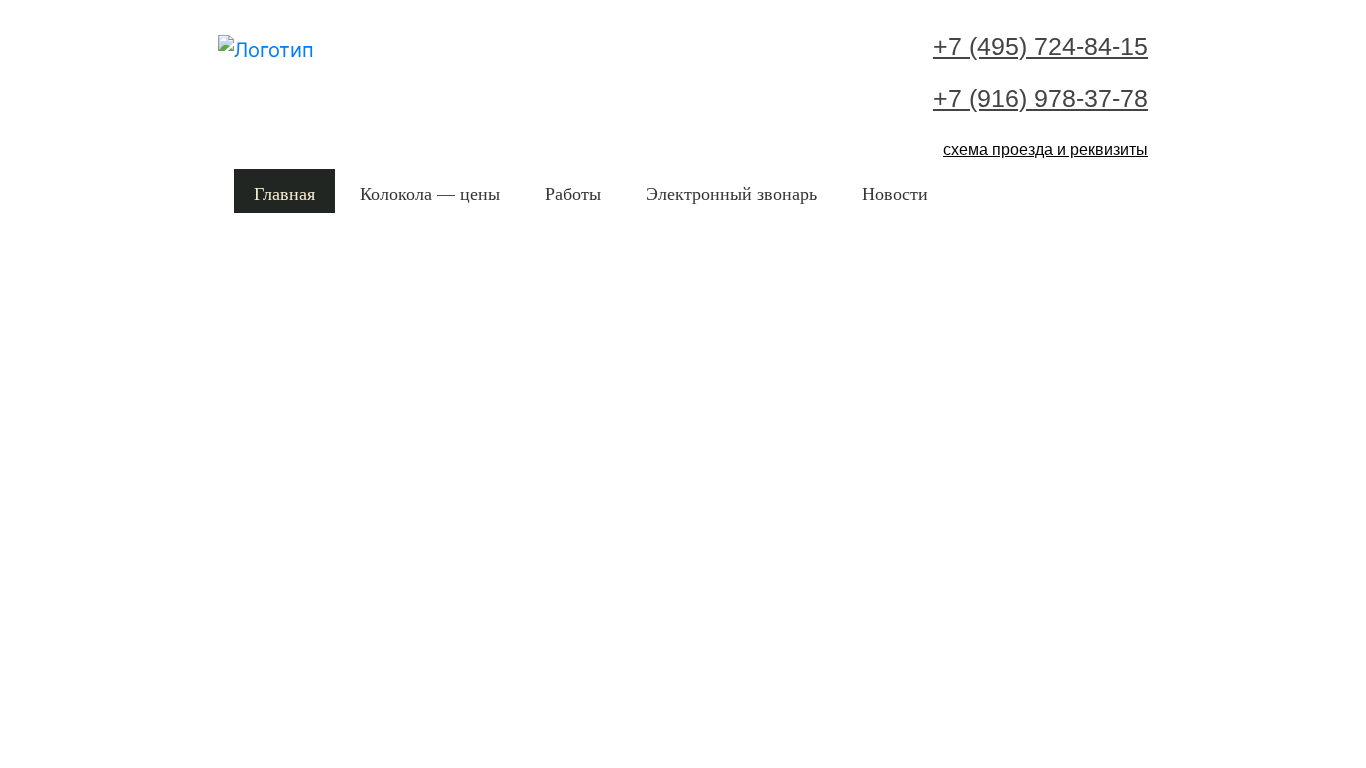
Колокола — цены (430, 193)
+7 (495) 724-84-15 (1040, 46)
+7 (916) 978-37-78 (1040, 98)
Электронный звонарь (731, 193)
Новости (895, 193)
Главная (284, 193)
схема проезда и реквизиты (1045, 149)
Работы (573, 193)
